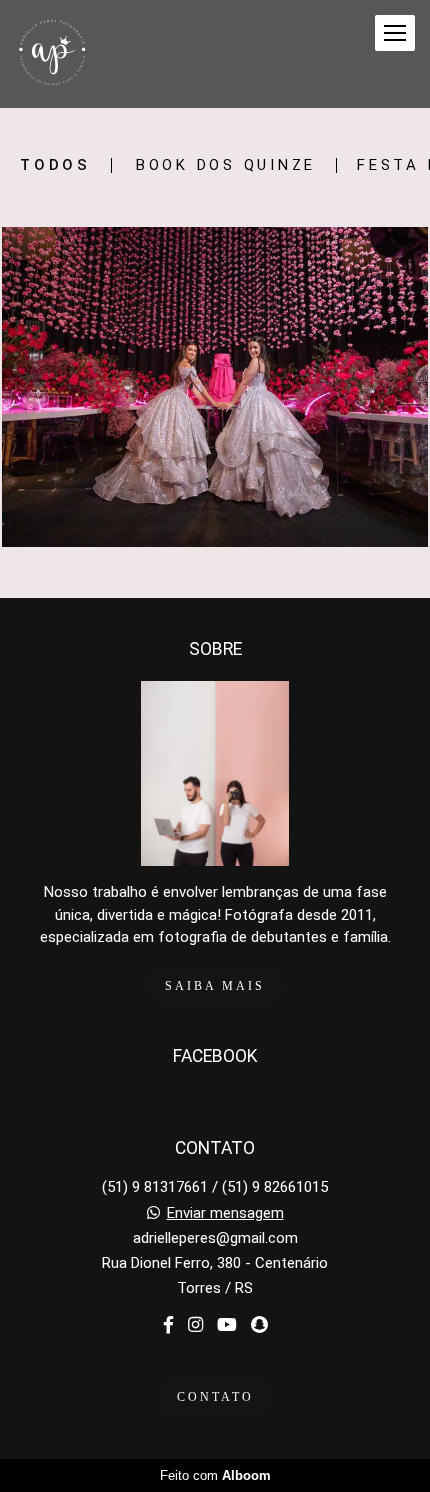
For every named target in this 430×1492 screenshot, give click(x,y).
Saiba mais (215, 986)
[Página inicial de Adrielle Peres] (52, 54)
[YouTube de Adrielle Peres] (227, 1325)
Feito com (215, 1475)
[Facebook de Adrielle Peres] (168, 1325)
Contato (215, 1397)
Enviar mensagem (225, 1213)
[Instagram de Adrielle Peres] (195, 1325)
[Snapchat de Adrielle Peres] (259, 1325)
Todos (55, 165)
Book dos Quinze (226, 165)
